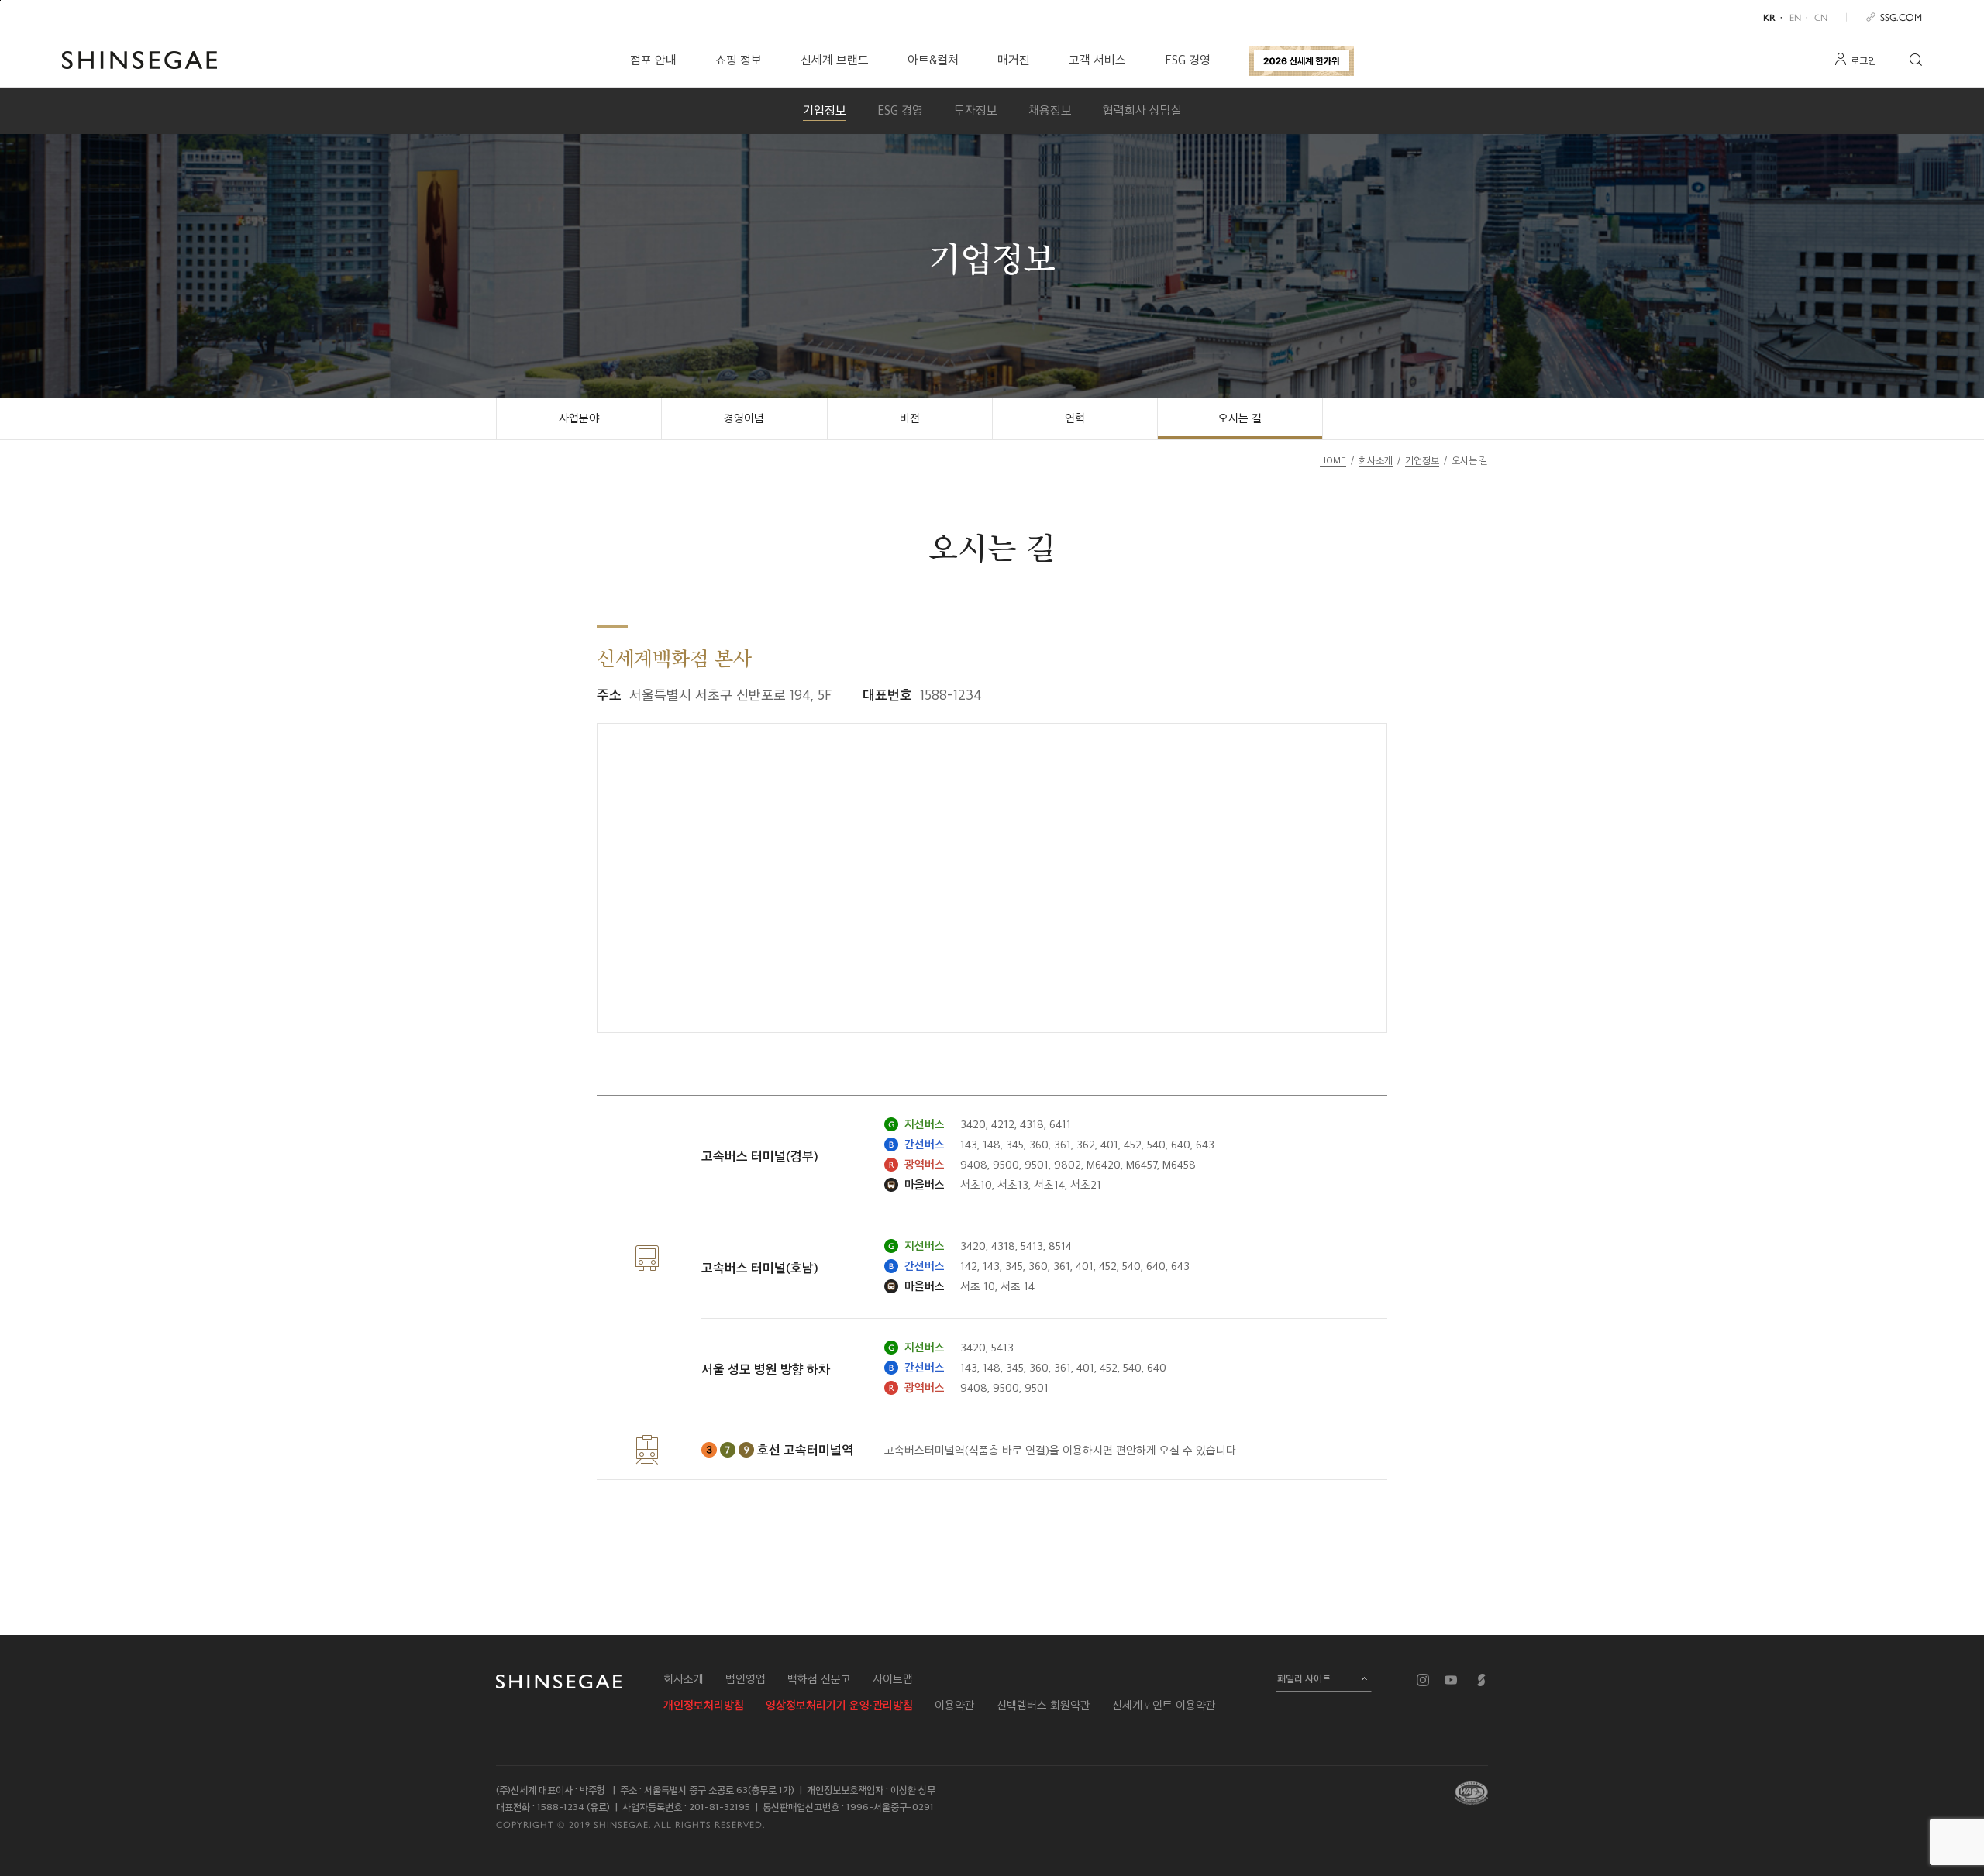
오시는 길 (1240, 418)
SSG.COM (1901, 17)
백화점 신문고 (819, 1679)
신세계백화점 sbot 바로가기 (1482, 1680)
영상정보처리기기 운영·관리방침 (839, 1706)
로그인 (1863, 60)
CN (1821, 17)
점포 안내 (653, 60)
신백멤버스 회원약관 (1044, 1706)
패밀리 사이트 (1304, 1678)
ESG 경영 (1188, 60)
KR (1769, 17)
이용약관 (955, 1706)
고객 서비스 (1097, 60)
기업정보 (825, 110)
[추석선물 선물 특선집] (1302, 60)
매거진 (1014, 60)
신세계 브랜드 (835, 60)
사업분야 (579, 418)
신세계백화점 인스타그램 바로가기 (1423, 1680)
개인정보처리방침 (704, 1706)
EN (1795, 17)
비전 (910, 418)
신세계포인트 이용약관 (1164, 1706)
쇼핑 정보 (739, 60)
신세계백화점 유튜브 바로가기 (1451, 1680)
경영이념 (744, 418)
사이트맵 (893, 1679)
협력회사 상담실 (1142, 110)
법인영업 (746, 1679)
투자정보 (976, 110)
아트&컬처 (933, 60)
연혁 (1075, 418)
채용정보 (1050, 110)
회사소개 (684, 1679)
